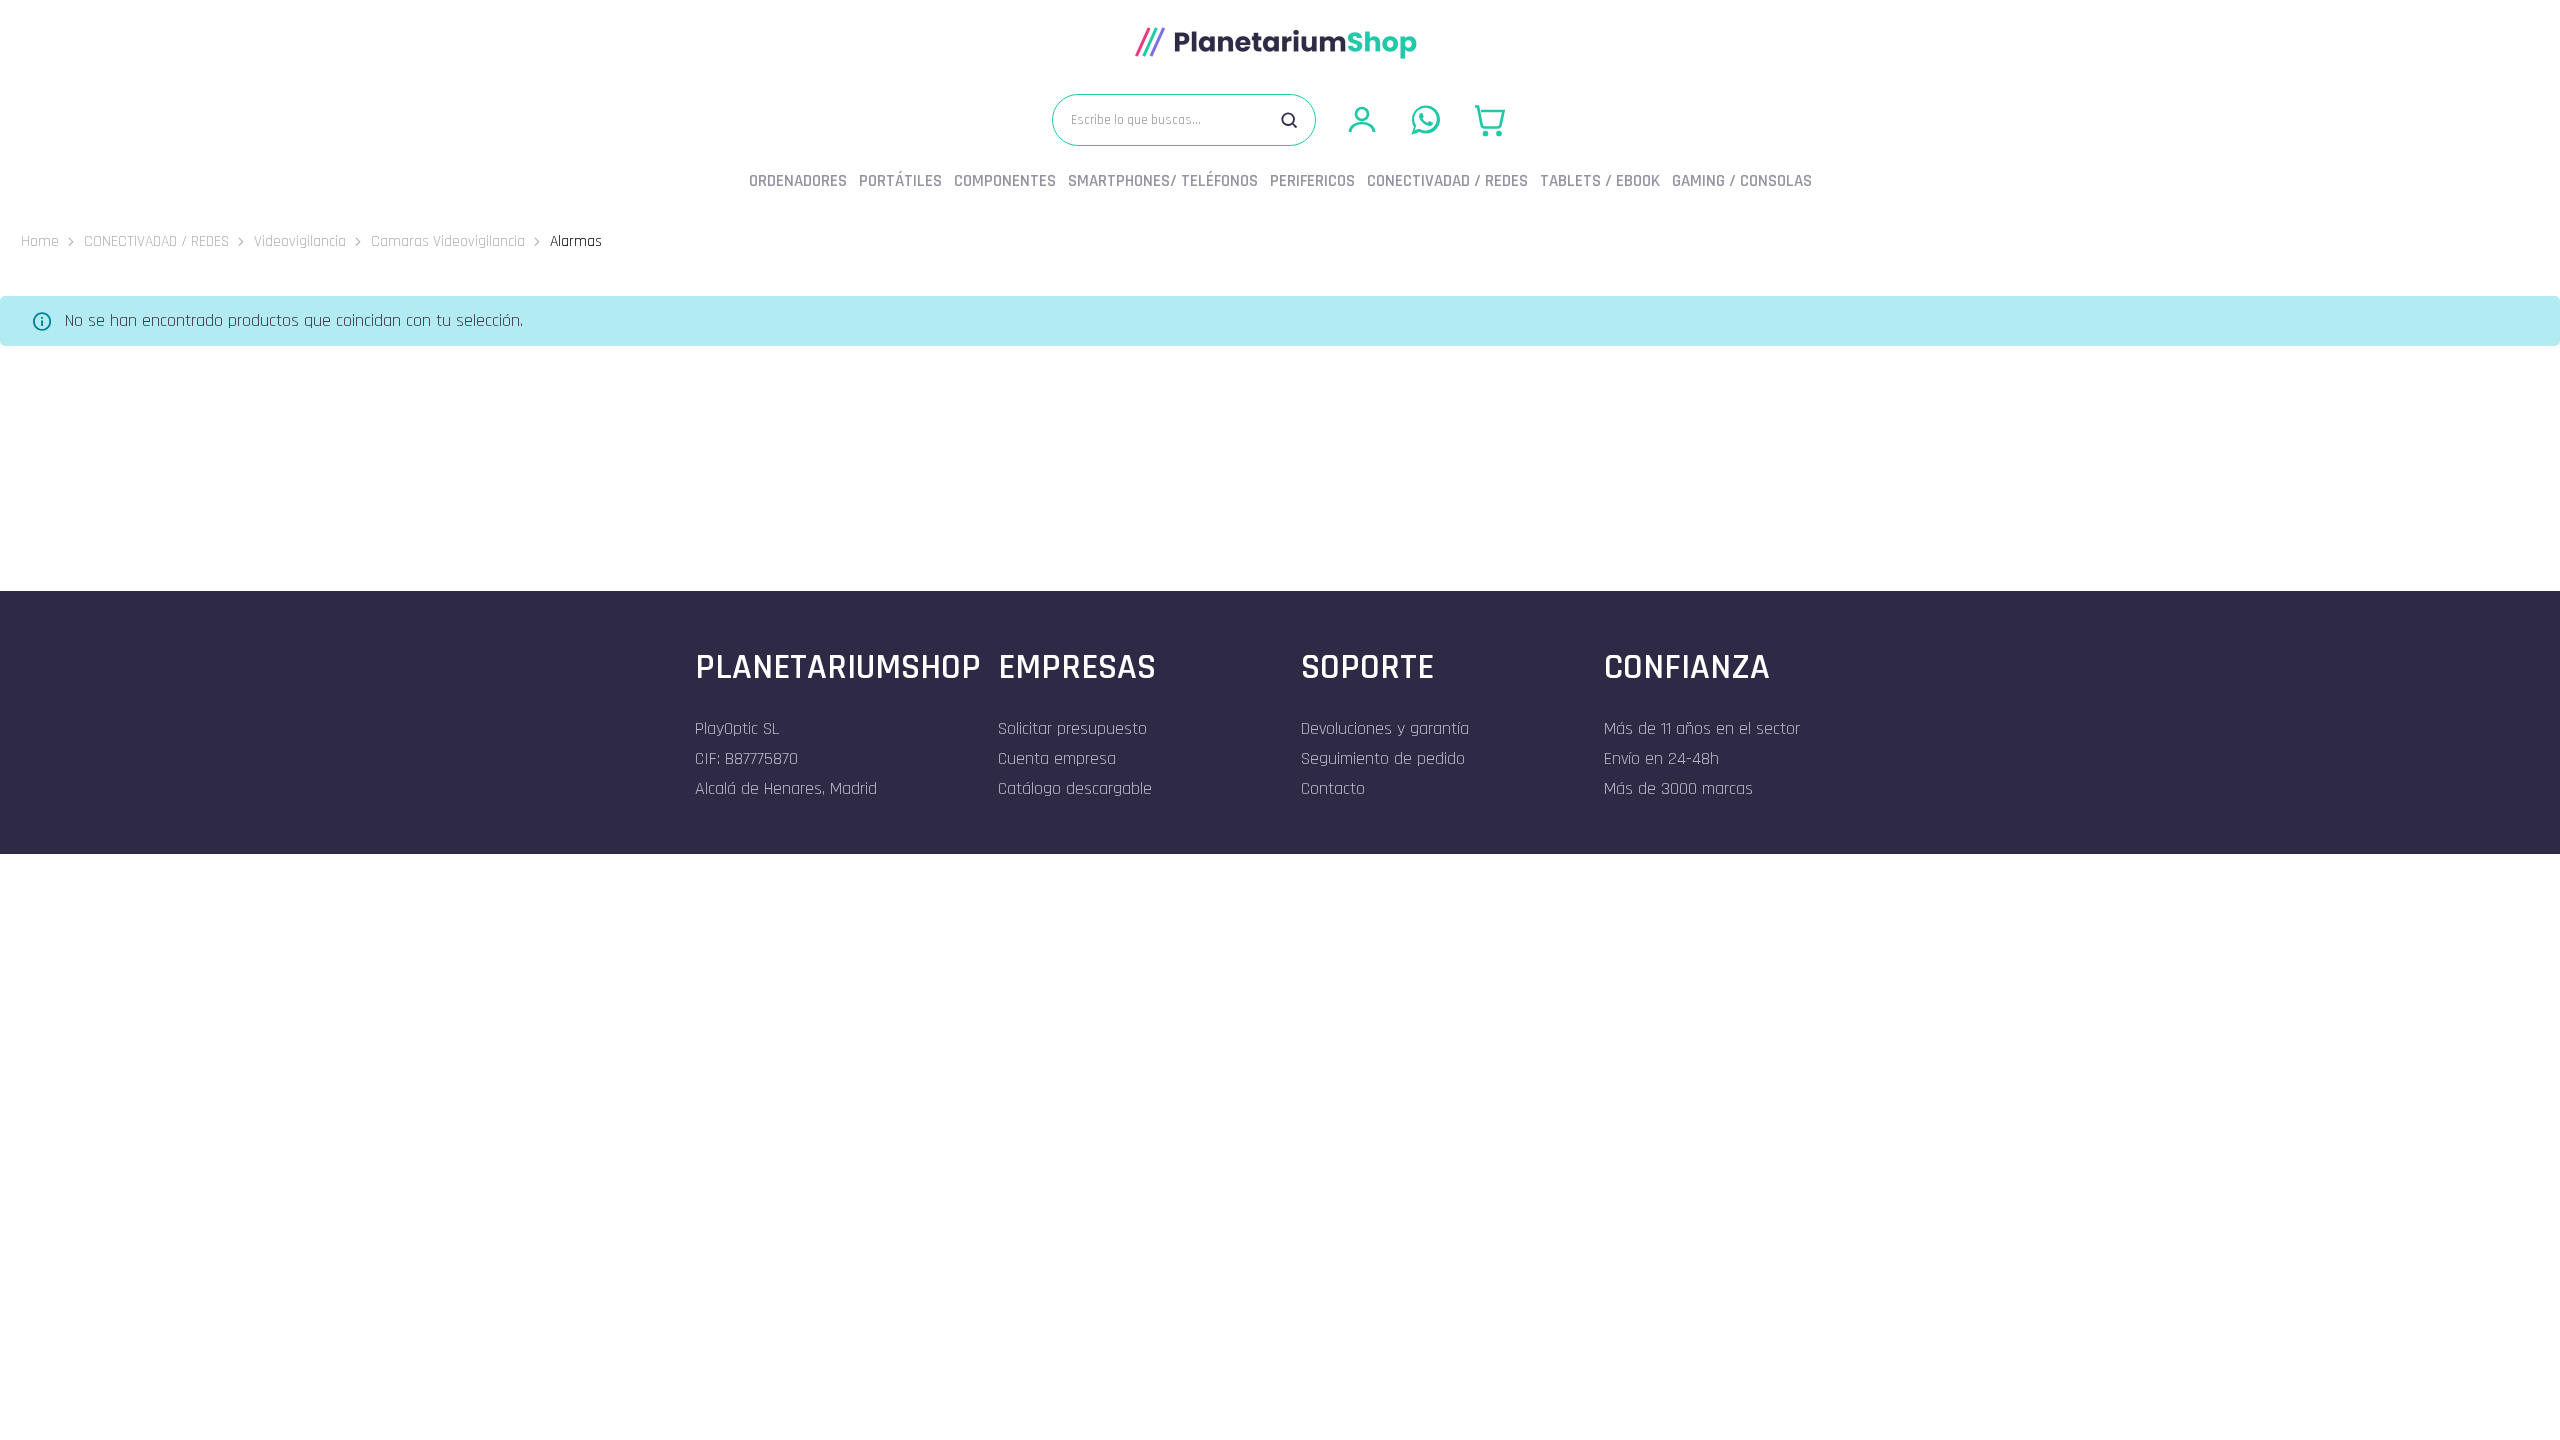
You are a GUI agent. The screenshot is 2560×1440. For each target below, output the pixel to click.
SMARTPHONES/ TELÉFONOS (1163, 181)
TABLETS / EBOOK (1600, 181)
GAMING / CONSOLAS (1742, 181)
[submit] (1289, 120)
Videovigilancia (300, 241)
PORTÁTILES (900, 181)
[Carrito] (1490, 120)
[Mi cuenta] (1362, 120)
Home (40, 241)
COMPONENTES (1005, 181)
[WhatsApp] (1426, 120)
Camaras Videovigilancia (448, 241)
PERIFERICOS (1312, 181)
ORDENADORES (798, 181)
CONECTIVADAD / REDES (1447, 181)
